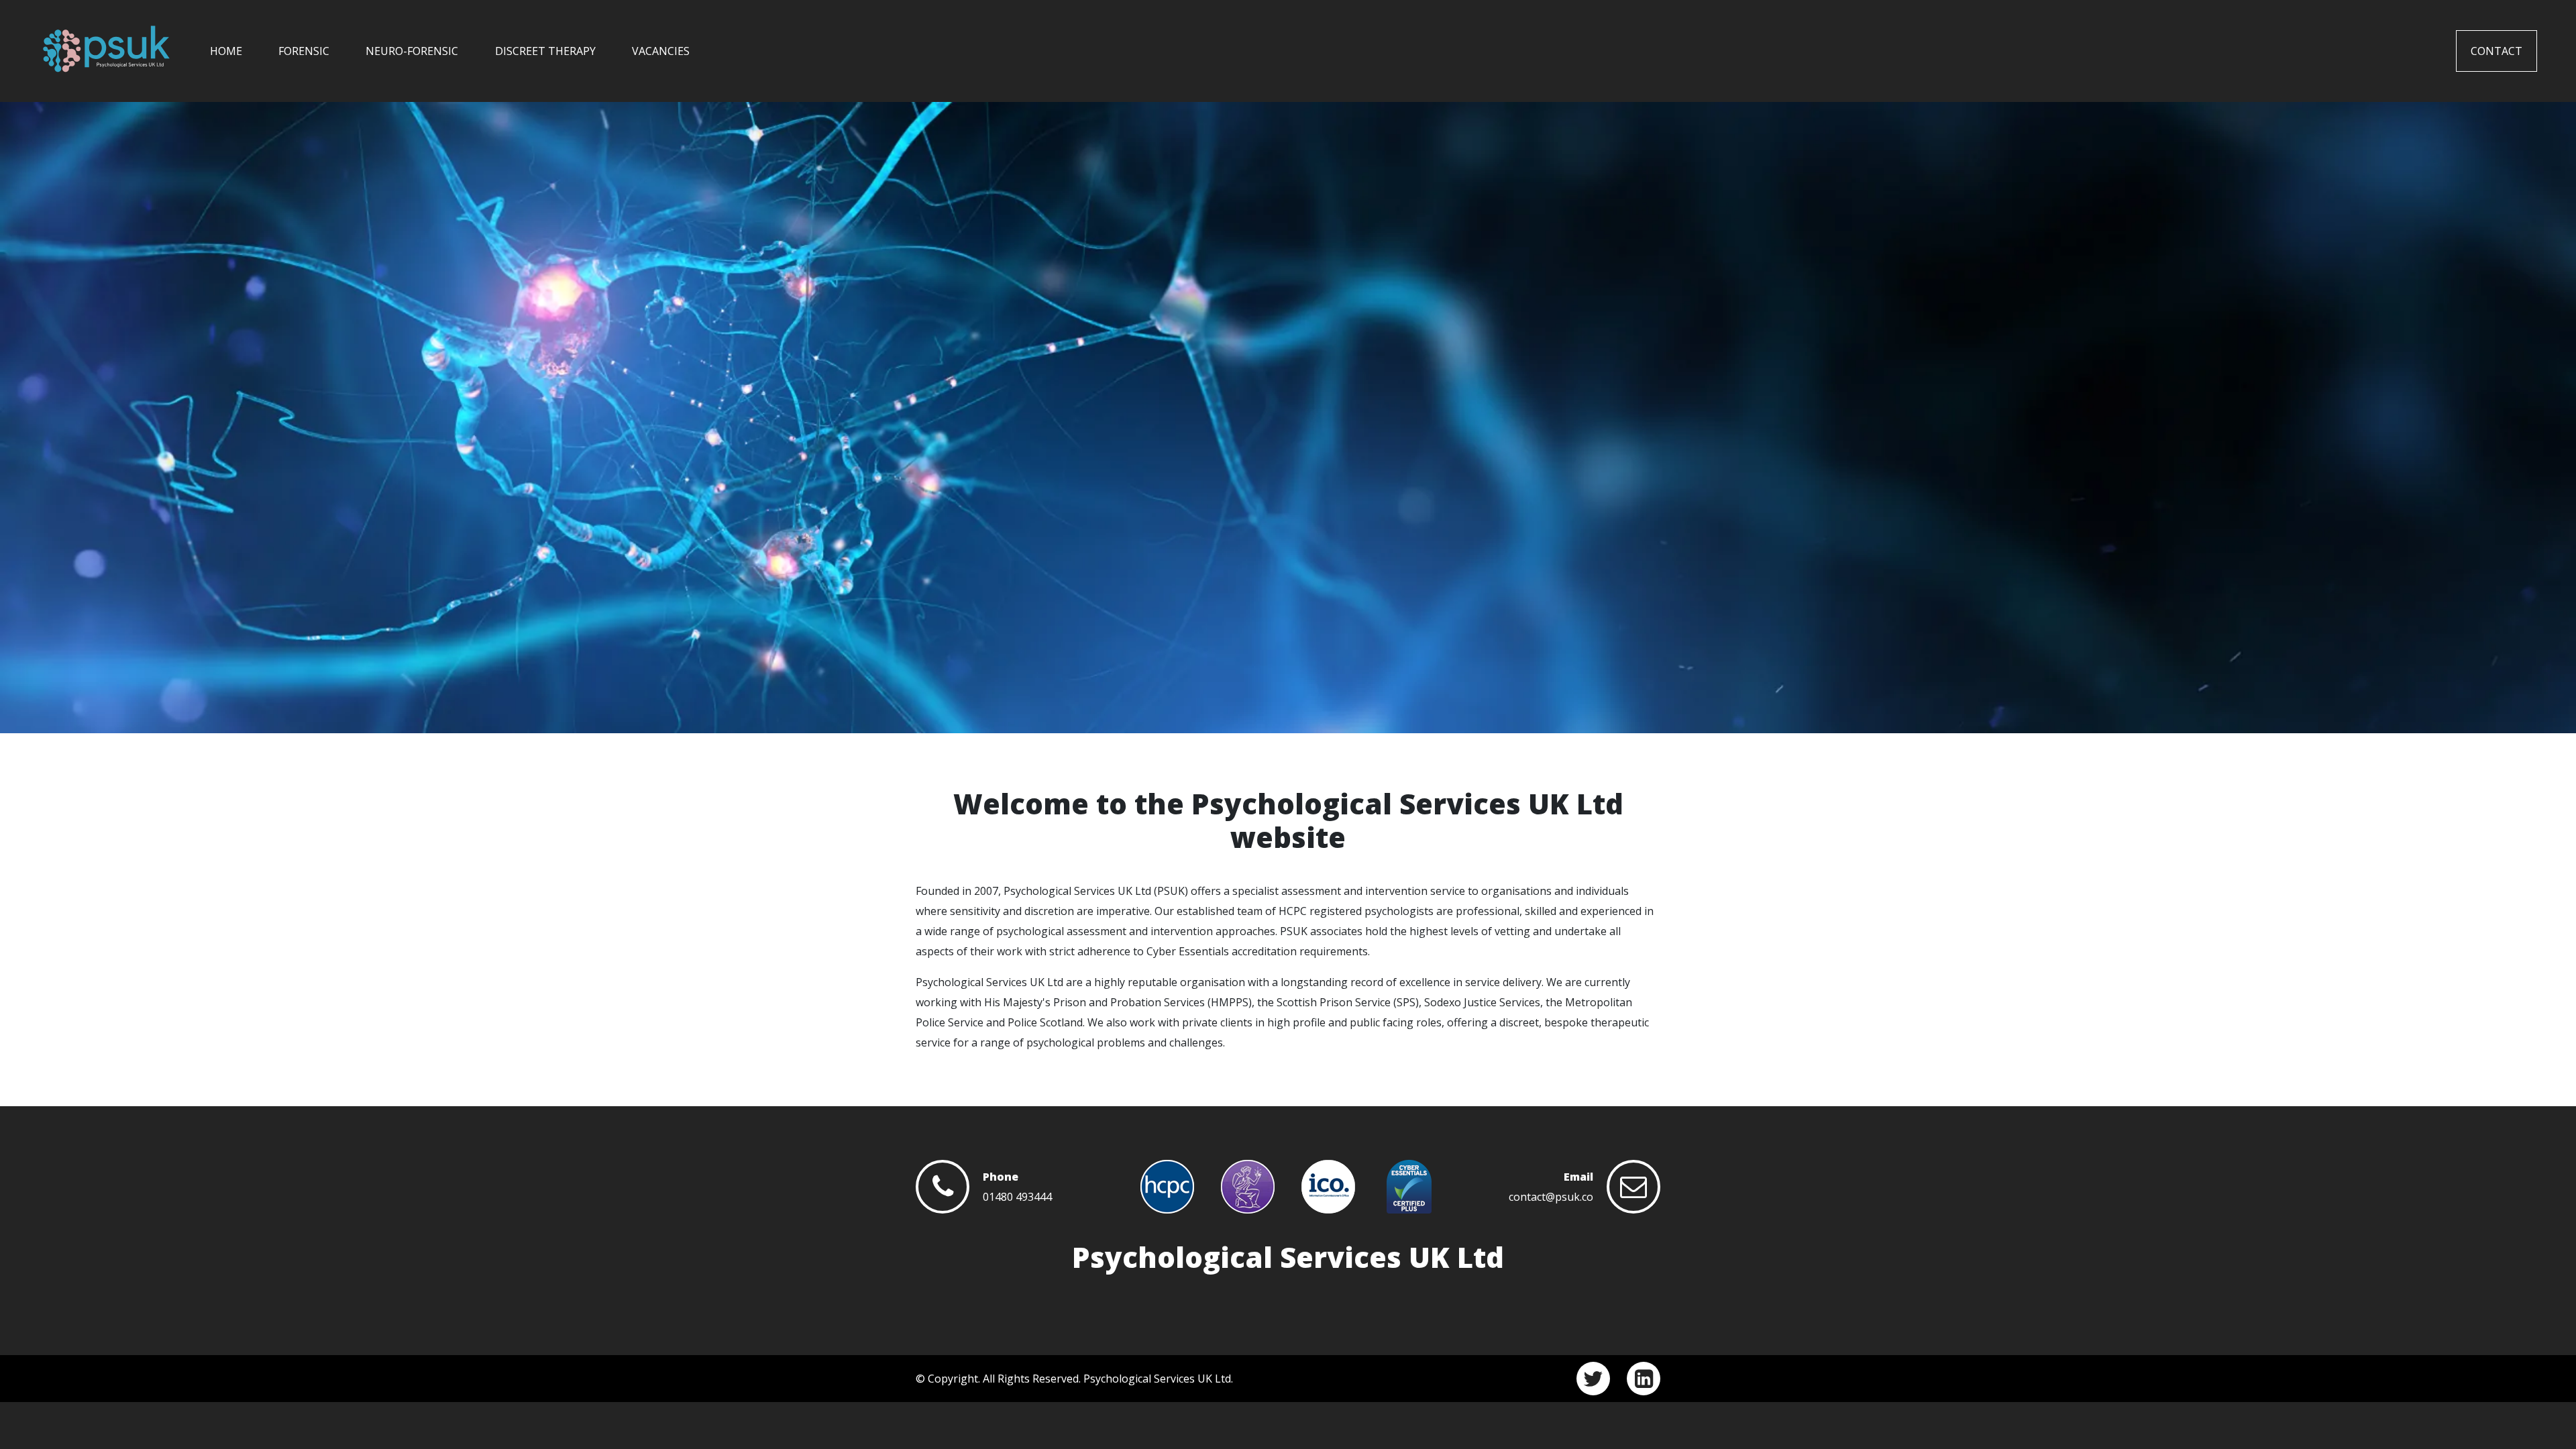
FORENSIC (304, 51)
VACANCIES (661, 51)
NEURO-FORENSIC (412, 51)
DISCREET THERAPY (545, 51)
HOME (226, 51)
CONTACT (2497, 51)
